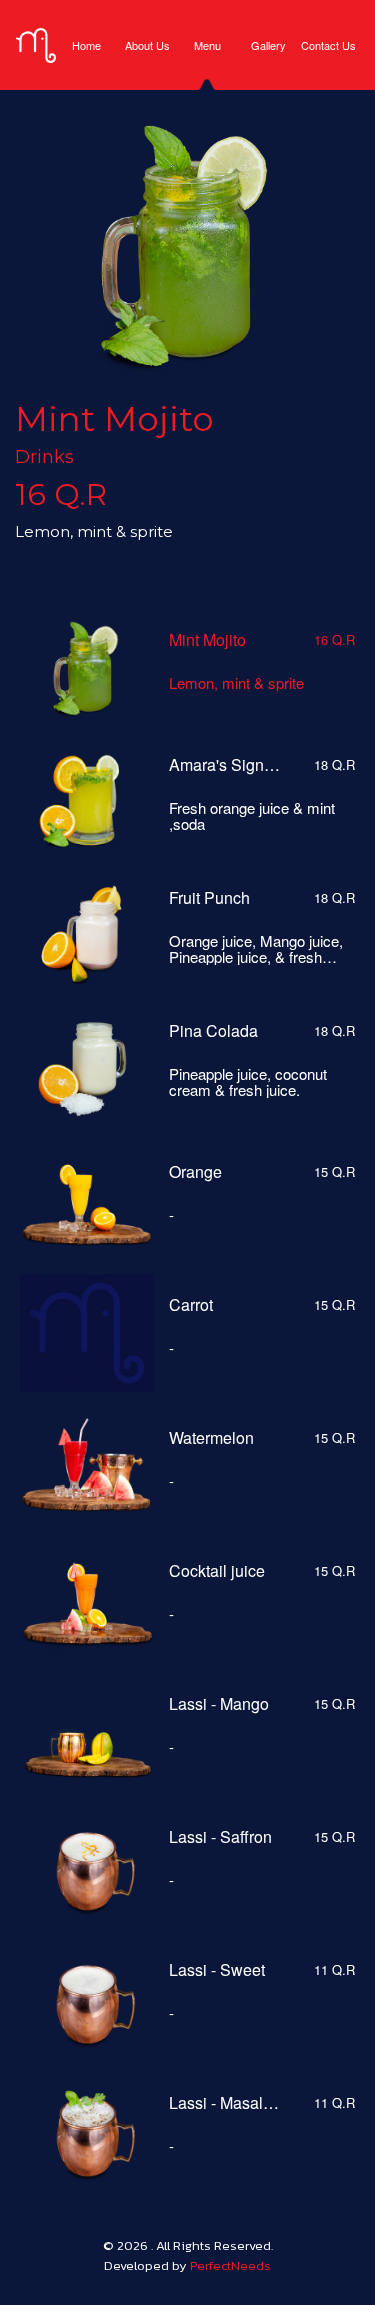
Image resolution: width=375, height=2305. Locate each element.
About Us (146, 45)
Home (86, 45)
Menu (207, 45)
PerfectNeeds (230, 2265)
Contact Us (328, 45)
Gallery (268, 45)
